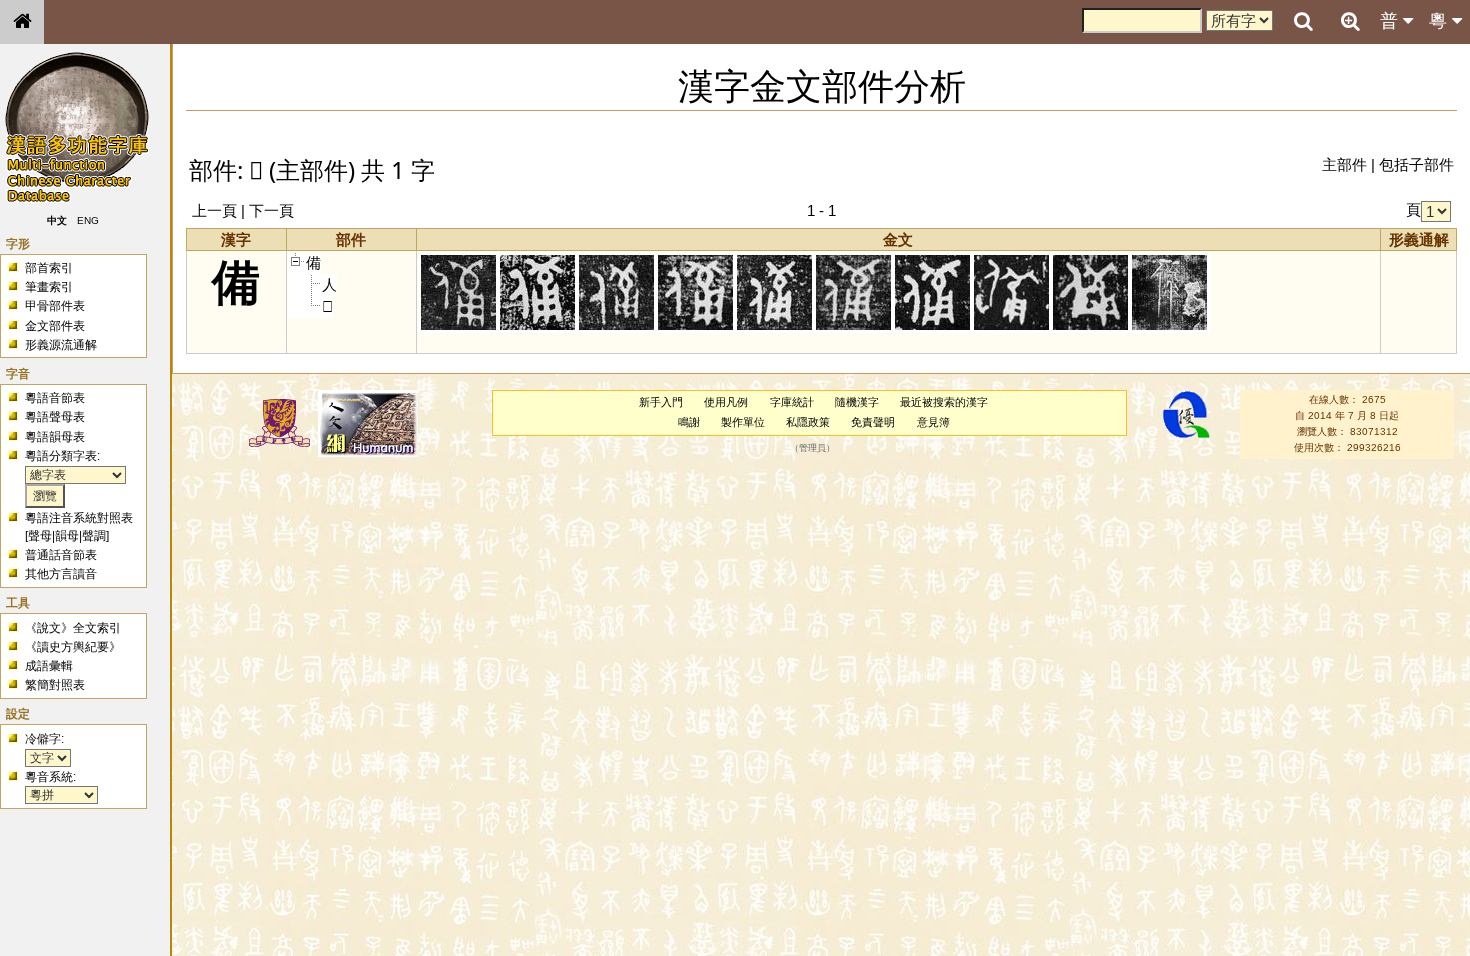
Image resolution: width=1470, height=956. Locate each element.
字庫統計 (792, 402)
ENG (88, 220)
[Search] (1303, 22)
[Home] (22, 22)
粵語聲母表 (55, 417)
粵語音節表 (55, 398)
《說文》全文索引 (73, 628)
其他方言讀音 (61, 574)
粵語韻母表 (55, 437)
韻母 (67, 536)
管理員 (812, 448)
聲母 (40, 536)
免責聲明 (873, 422)
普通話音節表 (61, 555)
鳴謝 (689, 422)
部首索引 (49, 268)
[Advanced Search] (1350, 21)
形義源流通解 (61, 345)
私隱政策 (808, 422)
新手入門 (661, 402)
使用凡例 (726, 402)
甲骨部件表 (55, 306)
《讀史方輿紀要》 (73, 647)
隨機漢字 (857, 402)
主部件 (1344, 164)
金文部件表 (55, 326)
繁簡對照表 (55, 685)
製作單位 (743, 422)
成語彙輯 (49, 666)
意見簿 (933, 422)
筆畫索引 (49, 287)
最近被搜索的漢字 (944, 402)
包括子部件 (1416, 164)
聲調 (94, 536)
